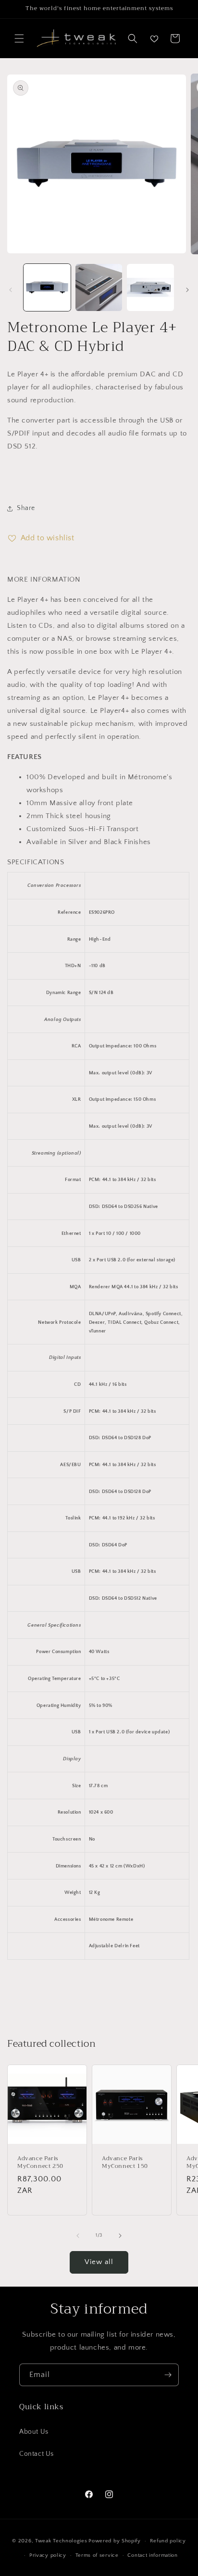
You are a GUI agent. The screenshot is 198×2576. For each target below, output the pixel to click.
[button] (19, 38)
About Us (34, 2432)
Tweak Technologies (61, 2541)
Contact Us (37, 2454)
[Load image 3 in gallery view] (150, 287)
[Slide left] (11, 290)
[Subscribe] (168, 2375)
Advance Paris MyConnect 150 (125, 2162)
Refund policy (168, 2541)
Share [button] (26, 508)
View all (99, 2262)
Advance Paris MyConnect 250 (40, 2162)
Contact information (152, 2555)
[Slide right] (187, 290)
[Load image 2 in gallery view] (99, 287)
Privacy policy (48, 2555)
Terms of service (97, 2555)
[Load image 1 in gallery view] (47, 287)
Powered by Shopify (115, 2541)
